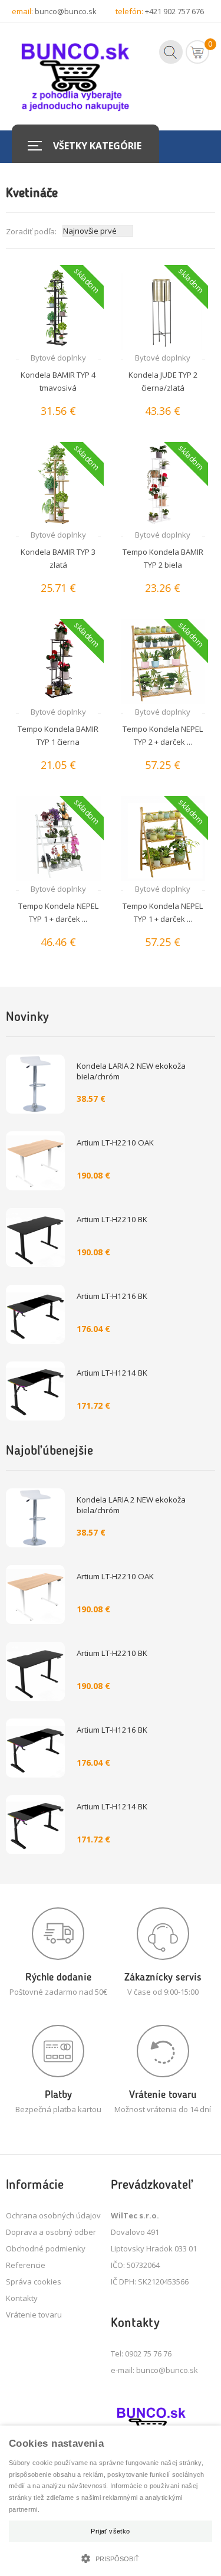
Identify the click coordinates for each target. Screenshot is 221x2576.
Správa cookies (34, 2282)
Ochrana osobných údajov (53, 2215)
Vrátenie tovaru (34, 2315)
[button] (111, 2557)
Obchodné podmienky (46, 2248)
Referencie (26, 2265)
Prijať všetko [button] (110, 2531)
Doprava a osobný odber (51, 2232)
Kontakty (22, 2298)
